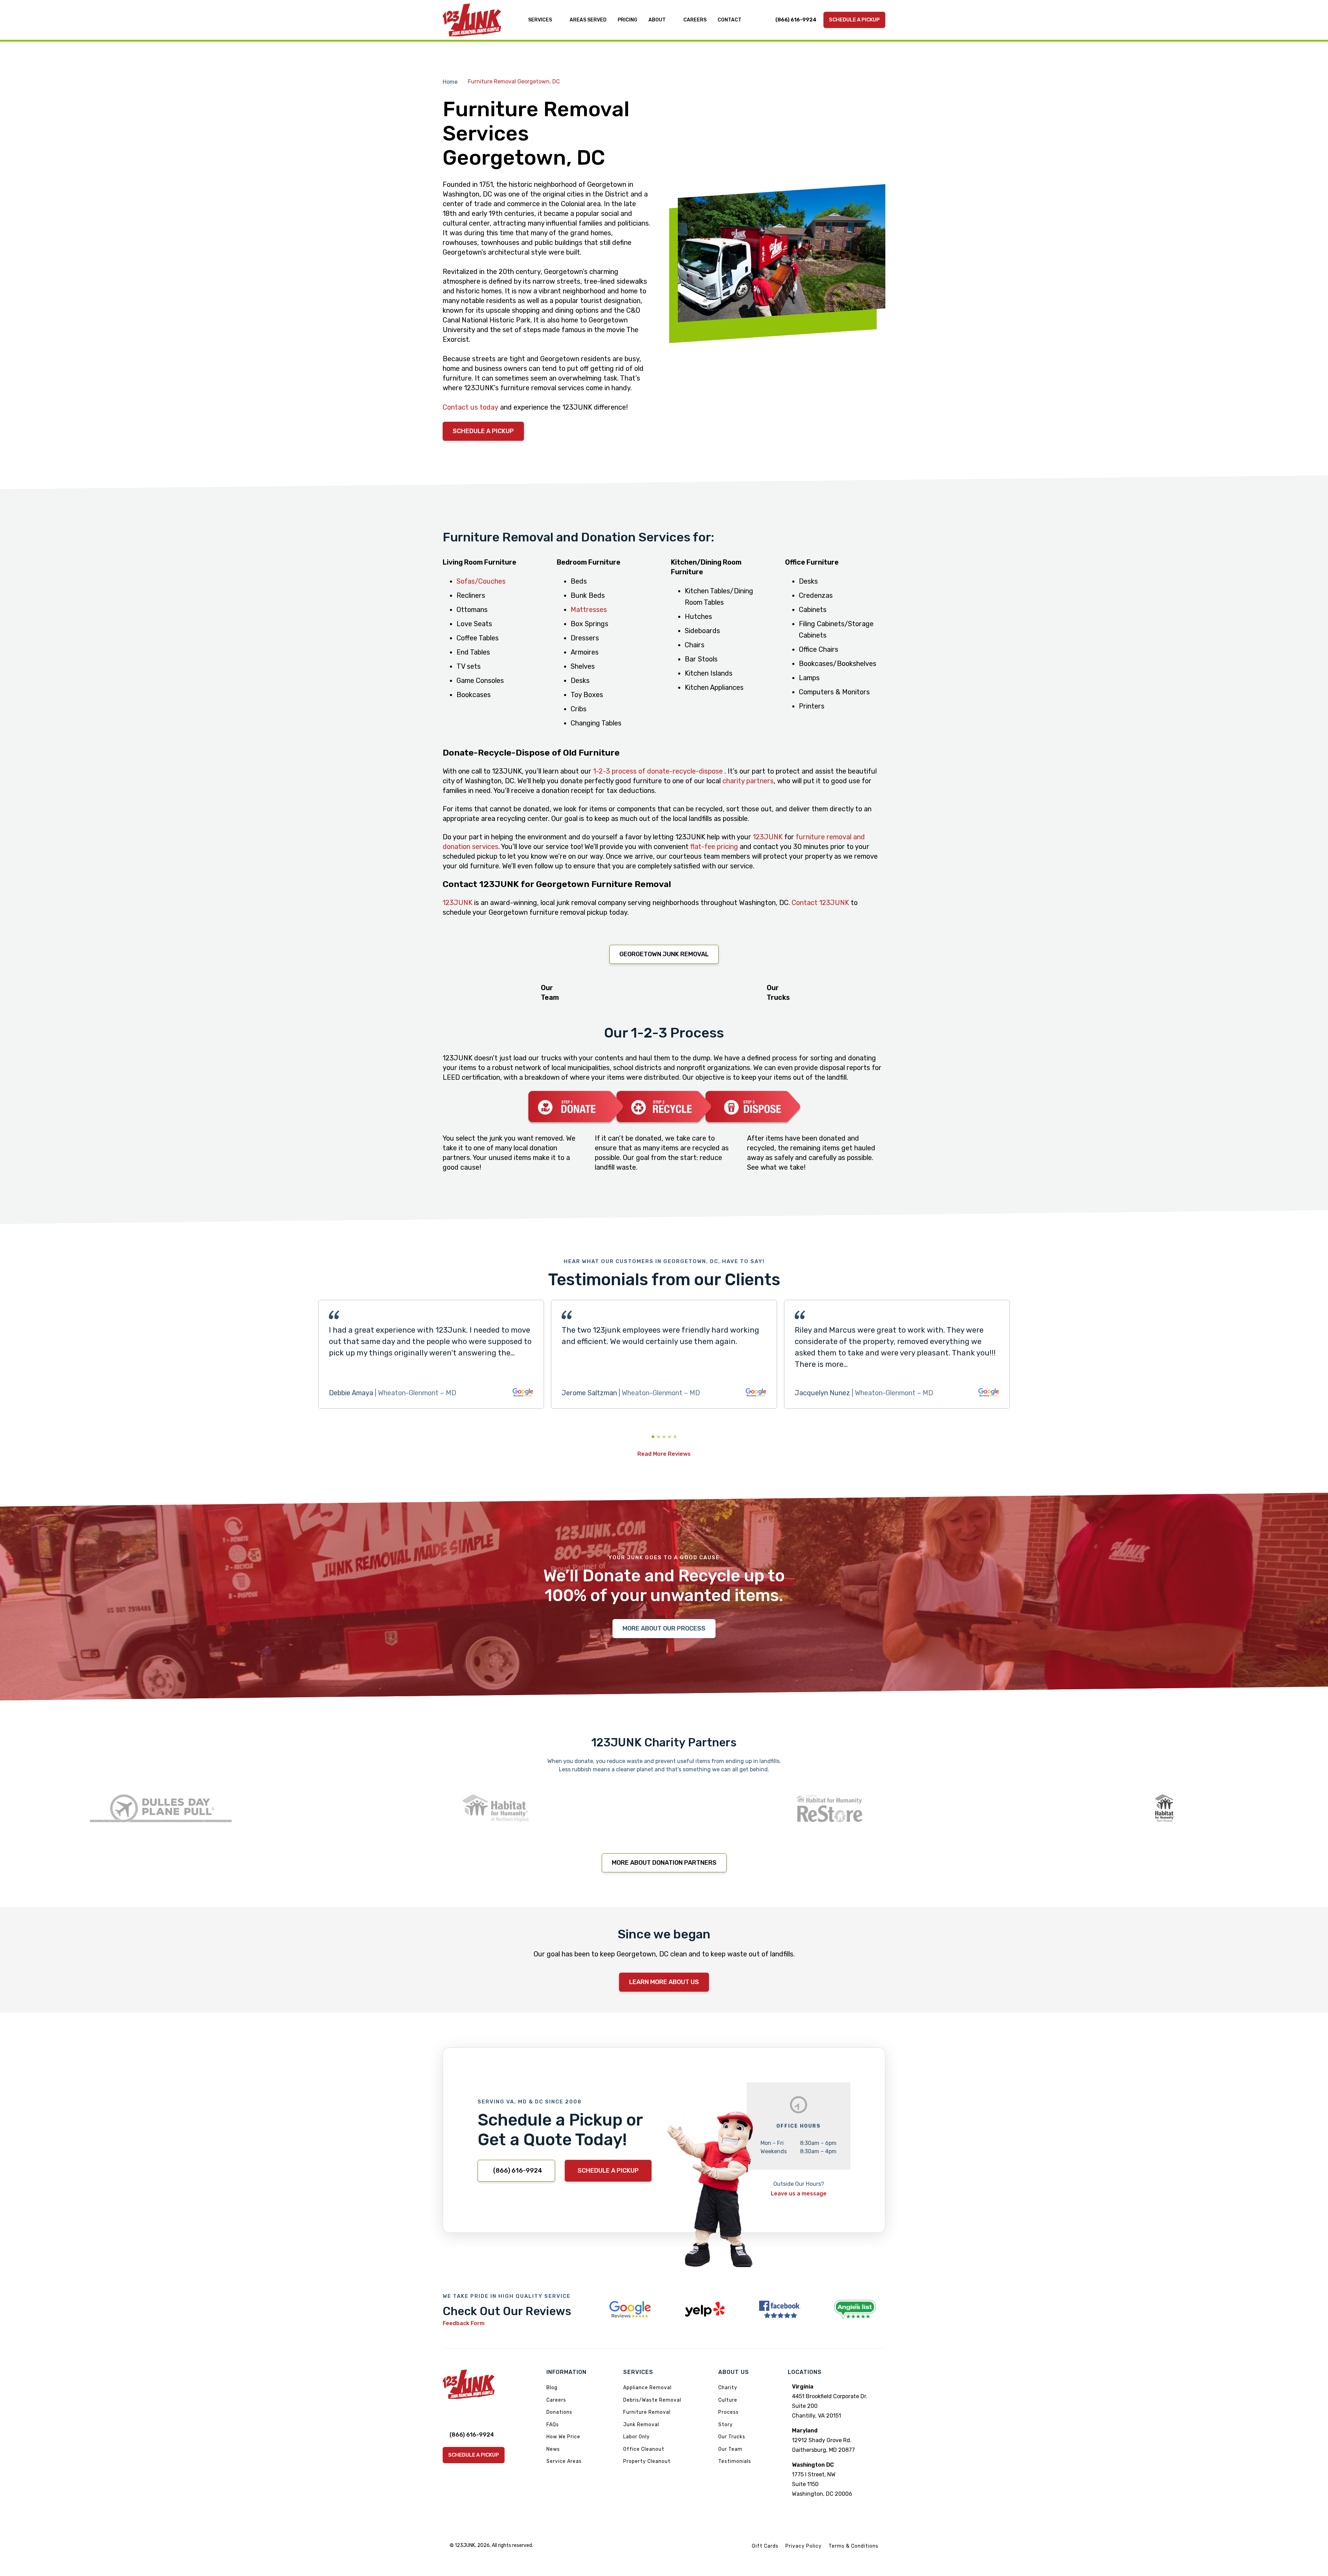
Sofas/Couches (481, 581)
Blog (552, 2388)
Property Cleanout (647, 2461)
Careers (556, 2400)
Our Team (730, 2449)
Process (728, 2412)
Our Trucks (732, 2437)
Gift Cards (765, 2546)
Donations (559, 2412)
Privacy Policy (804, 2546)
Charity (728, 2388)
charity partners (748, 781)
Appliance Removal (647, 2388)
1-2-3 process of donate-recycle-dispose (659, 771)
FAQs (553, 2425)
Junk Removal (641, 2425)
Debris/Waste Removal (652, 2400)
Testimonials (735, 2461)
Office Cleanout (644, 2449)
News (553, 2449)
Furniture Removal (647, 2412)
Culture (728, 2400)
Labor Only (637, 2437)
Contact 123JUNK (820, 903)
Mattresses (589, 610)
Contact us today (471, 407)
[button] (653, 1437)
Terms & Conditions (854, 2546)
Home (450, 82)
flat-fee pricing (714, 847)
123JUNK (768, 837)
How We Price (563, 2437)
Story (726, 2425)
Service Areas (564, 2461)
